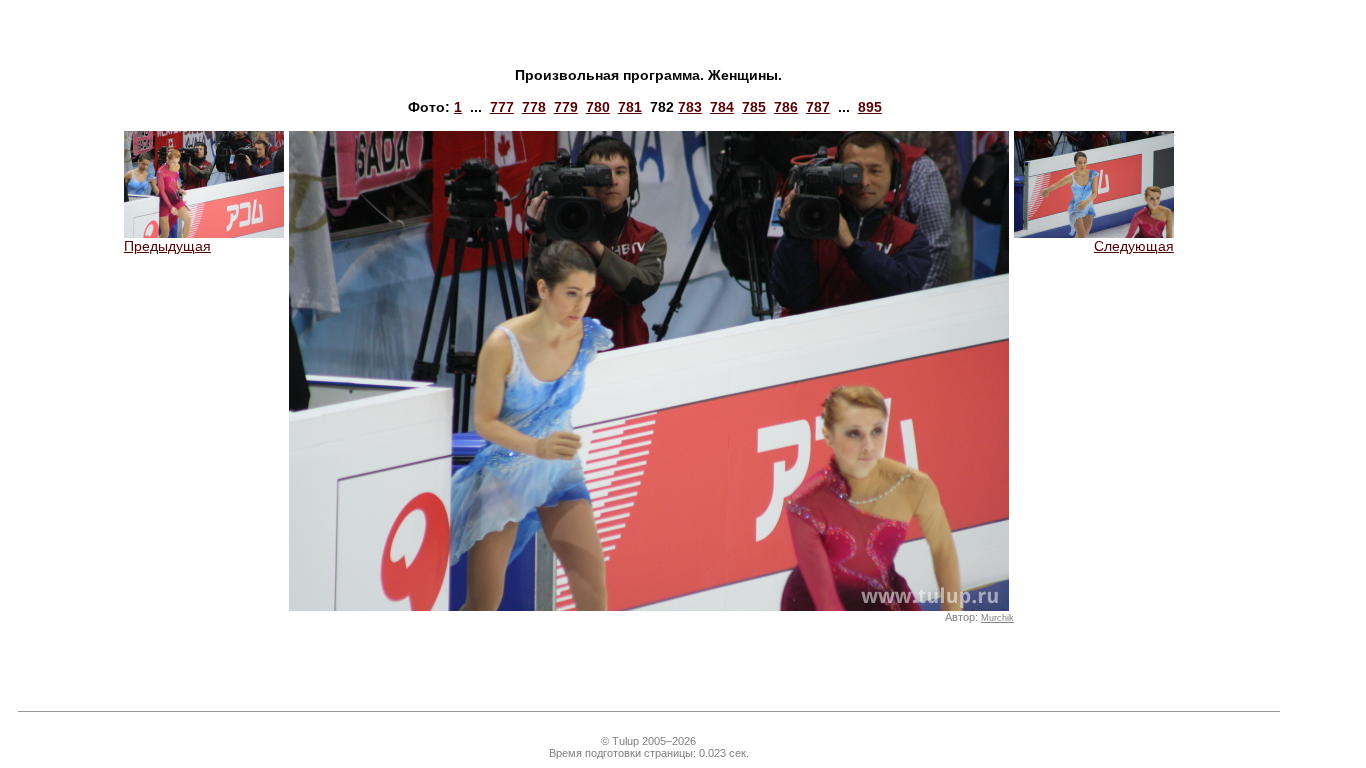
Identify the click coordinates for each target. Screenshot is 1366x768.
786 (786, 107)
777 (502, 107)
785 (754, 107)
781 (630, 107)
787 (818, 107)
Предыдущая (167, 246)
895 (870, 107)
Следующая (1134, 246)
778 (534, 107)
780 (598, 107)
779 (566, 107)
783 (690, 107)
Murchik (997, 618)
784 (722, 107)
